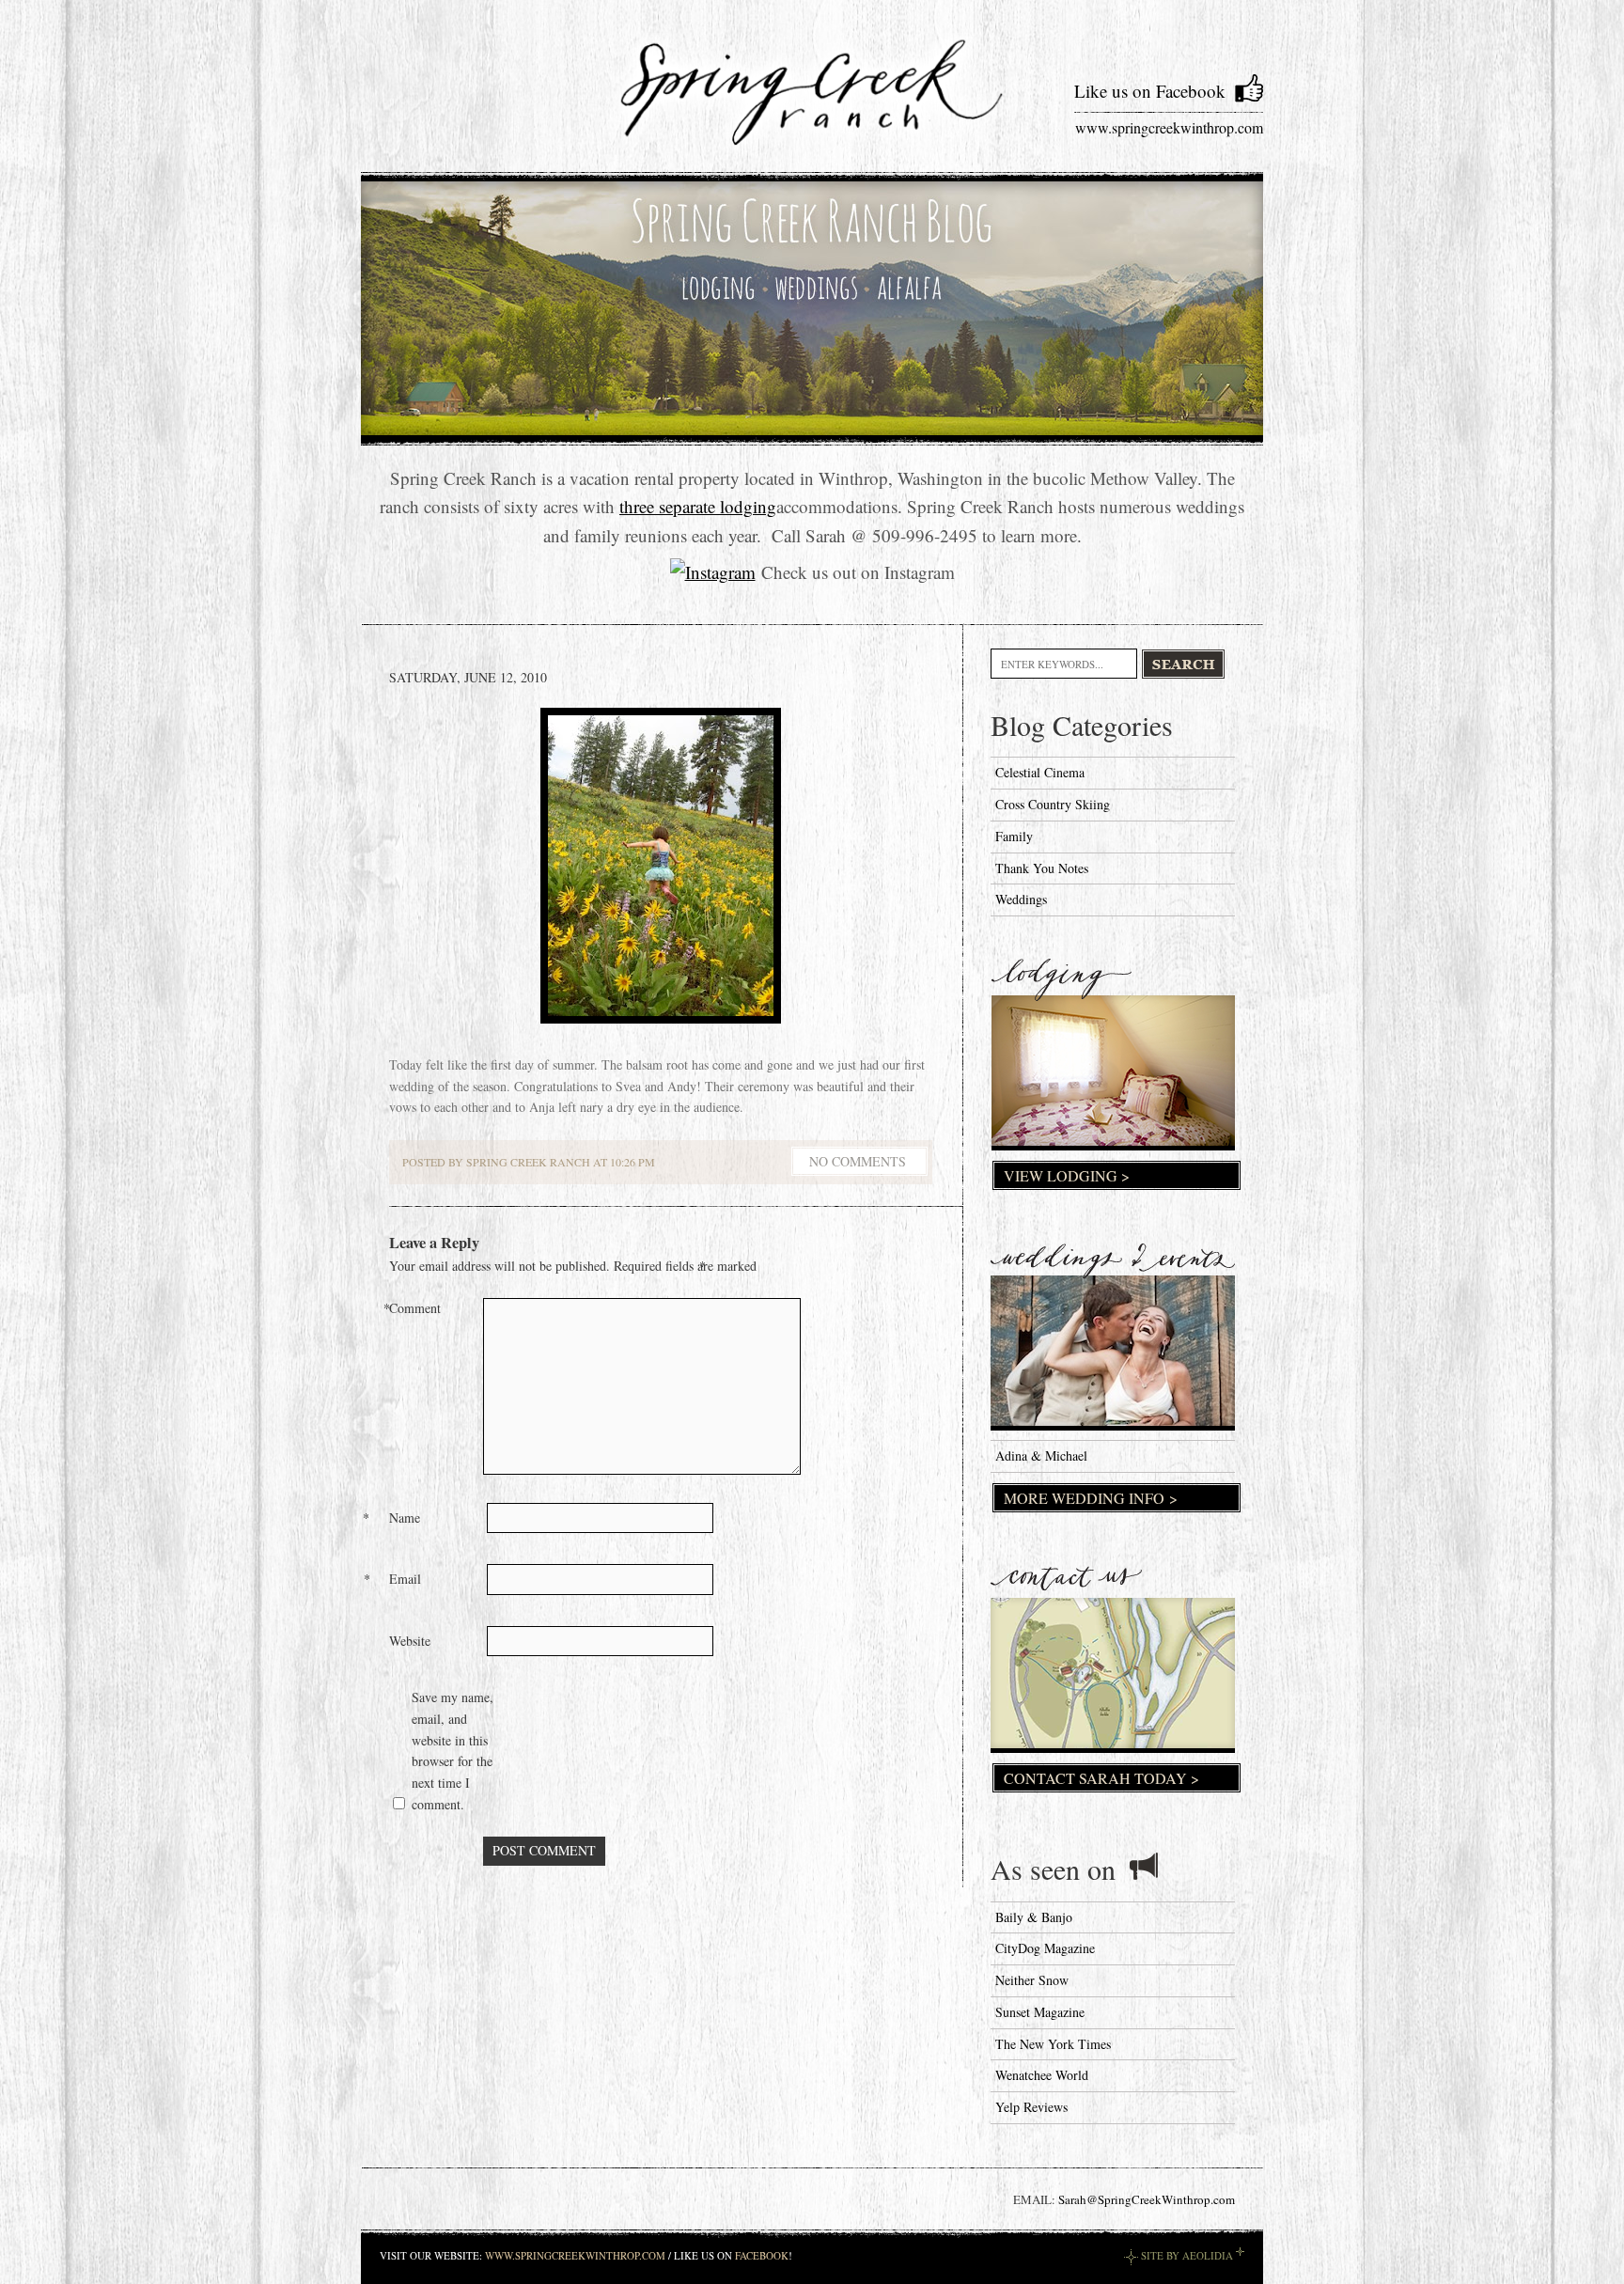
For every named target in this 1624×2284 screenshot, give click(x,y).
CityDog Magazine (1045, 1948)
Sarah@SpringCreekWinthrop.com (1147, 2199)
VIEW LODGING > (1067, 1175)
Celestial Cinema (1040, 772)
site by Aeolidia (1187, 2255)
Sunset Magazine (1040, 2012)
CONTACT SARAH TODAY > (1101, 1778)
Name (406, 1517)
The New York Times (1053, 2044)
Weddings (1021, 899)
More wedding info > (1091, 1498)
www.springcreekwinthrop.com (1169, 127)
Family (1014, 836)
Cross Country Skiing (1053, 804)
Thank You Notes (1042, 868)
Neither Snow (1032, 1980)
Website (410, 1641)
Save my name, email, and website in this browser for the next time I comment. (453, 1751)
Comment (417, 1308)
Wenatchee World (1042, 2075)
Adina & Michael (1041, 1455)
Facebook (762, 2255)
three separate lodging (698, 506)
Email (407, 1579)
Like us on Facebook (1150, 91)
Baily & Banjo (1034, 1917)
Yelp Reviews (1031, 2107)
